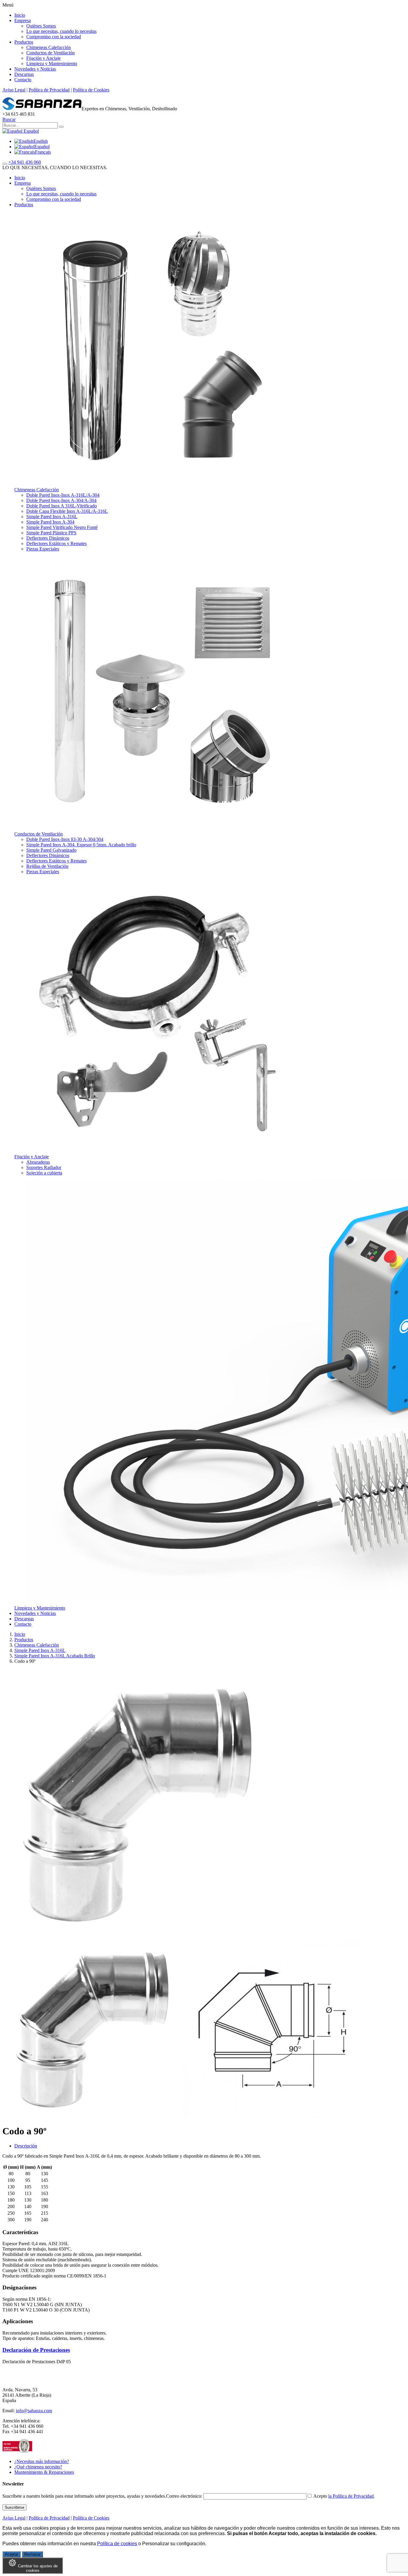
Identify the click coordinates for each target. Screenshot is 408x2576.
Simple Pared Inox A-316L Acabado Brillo (55, 1656)
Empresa (23, 20)
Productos (24, 42)
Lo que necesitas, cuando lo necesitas (61, 31)
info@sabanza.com (34, 2411)
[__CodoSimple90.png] (271, 2117)
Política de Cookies (91, 90)
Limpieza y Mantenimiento (52, 64)
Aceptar (11, 2554)
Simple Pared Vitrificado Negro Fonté (62, 527)
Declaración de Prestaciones (36, 2350)
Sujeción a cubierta (44, 1173)
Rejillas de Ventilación (47, 866)
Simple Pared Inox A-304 (50, 522)
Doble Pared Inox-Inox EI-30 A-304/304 (65, 839)
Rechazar (32, 2554)
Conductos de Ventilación (50, 53)
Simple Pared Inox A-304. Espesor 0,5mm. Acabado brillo (81, 845)
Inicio (20, 15)
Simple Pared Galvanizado (51, 850)
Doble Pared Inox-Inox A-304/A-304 (61, 500)
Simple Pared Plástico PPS (51, 533)
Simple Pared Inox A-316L (52, 517)
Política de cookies (117, 2544)
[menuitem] (31, 141)
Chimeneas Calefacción (49, 47)
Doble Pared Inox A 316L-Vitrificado (62, 506)
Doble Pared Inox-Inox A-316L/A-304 (63, 495)
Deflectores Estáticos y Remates (56, 543)
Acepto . (344, 2496)
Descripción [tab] (26, 2146)
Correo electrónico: (185, 2496)
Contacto (23, 80)
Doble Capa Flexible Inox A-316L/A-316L (67, 511)
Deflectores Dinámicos (48, 538)
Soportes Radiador (44, 1167)
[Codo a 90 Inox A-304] (92, 2117)
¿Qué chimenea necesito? (38, 2467)
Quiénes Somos (41, 26)
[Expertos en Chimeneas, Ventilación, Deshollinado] (42, 109)
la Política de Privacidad (351, 2496)
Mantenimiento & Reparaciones (44, 2472)
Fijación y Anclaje (43, 58)
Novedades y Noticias (35, 69)
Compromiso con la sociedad (54, 37)
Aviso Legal (14, 90)
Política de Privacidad (49, 90)
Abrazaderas (38, 1162)
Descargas (24, 74)
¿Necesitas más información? (42, 2461)
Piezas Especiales (43, 549)
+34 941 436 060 (25, 162)
